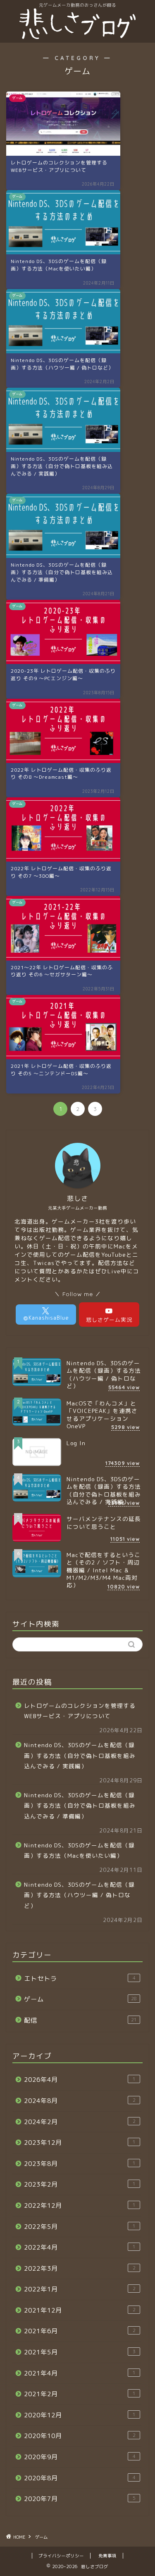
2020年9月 (80, 2457)
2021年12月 (80, 2310)
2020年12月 (80, 2415)
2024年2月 (80, 2122)
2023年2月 (80, 2184)
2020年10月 (80, 2436)
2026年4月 (80, 2080)
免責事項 (107, 2556)
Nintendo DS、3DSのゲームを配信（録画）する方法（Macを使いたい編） (79, 1851)
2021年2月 (80, 2394)
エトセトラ (80, 1978)
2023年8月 (80, 2164)
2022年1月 (80, 2289)
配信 (80, 2020)
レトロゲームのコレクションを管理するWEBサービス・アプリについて (80, 1711)
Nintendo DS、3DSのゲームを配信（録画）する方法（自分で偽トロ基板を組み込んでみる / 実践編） (80, 1755)
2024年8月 (80, 2101)
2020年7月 (80, 2499)
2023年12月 (80, 2143)
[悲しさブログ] (77, 36)
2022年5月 (80, 2227)
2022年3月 (80, 2268)
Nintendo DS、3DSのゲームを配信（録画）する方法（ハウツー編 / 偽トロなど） (79, 1895)
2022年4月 (80, 2247)
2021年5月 (80, 2352)
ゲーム (80, 1999)
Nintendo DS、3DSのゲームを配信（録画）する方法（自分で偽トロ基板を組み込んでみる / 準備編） (80, 1806)
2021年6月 (80, 2331)
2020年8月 (80, 2478)
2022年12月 (80, 2205)
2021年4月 (80, 2373)
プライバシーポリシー (61, 2556)
